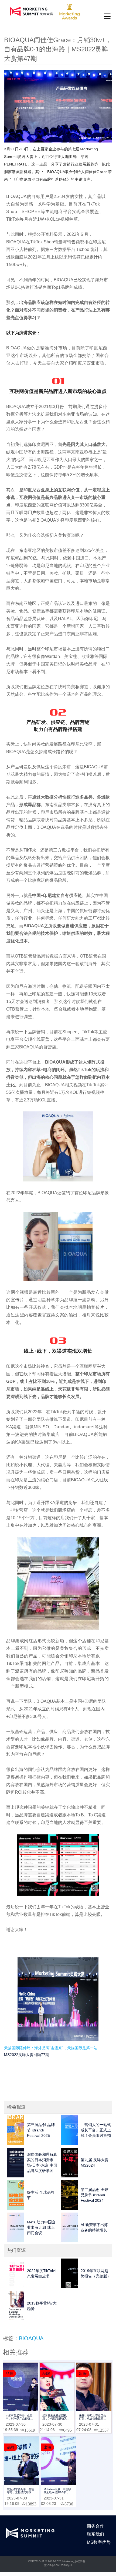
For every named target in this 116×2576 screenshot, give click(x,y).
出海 (83, 2373)
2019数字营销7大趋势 (42, 2306)
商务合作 (95, 2526)
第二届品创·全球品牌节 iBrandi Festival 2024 (95, 2195)
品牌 (9, 2373)
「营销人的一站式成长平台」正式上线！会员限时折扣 (96, 2130)
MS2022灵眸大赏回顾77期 (27, 2055)
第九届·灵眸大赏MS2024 (95, 2163)
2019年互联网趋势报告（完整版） (96, 2273)
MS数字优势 (99, 2542)
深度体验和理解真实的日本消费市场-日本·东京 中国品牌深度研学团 (42, 2163)
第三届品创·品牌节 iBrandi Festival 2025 (41, 2130)
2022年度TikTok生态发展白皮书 (42, 2273)
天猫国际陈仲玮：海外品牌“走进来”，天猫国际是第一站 (51, 2048)
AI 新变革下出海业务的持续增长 (94, 2227)
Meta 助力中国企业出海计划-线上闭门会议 (41, 2227)
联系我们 (95, 2534)
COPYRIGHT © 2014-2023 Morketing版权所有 (57, 2561)
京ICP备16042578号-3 (58, 2565)
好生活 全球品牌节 (41, 2195)
